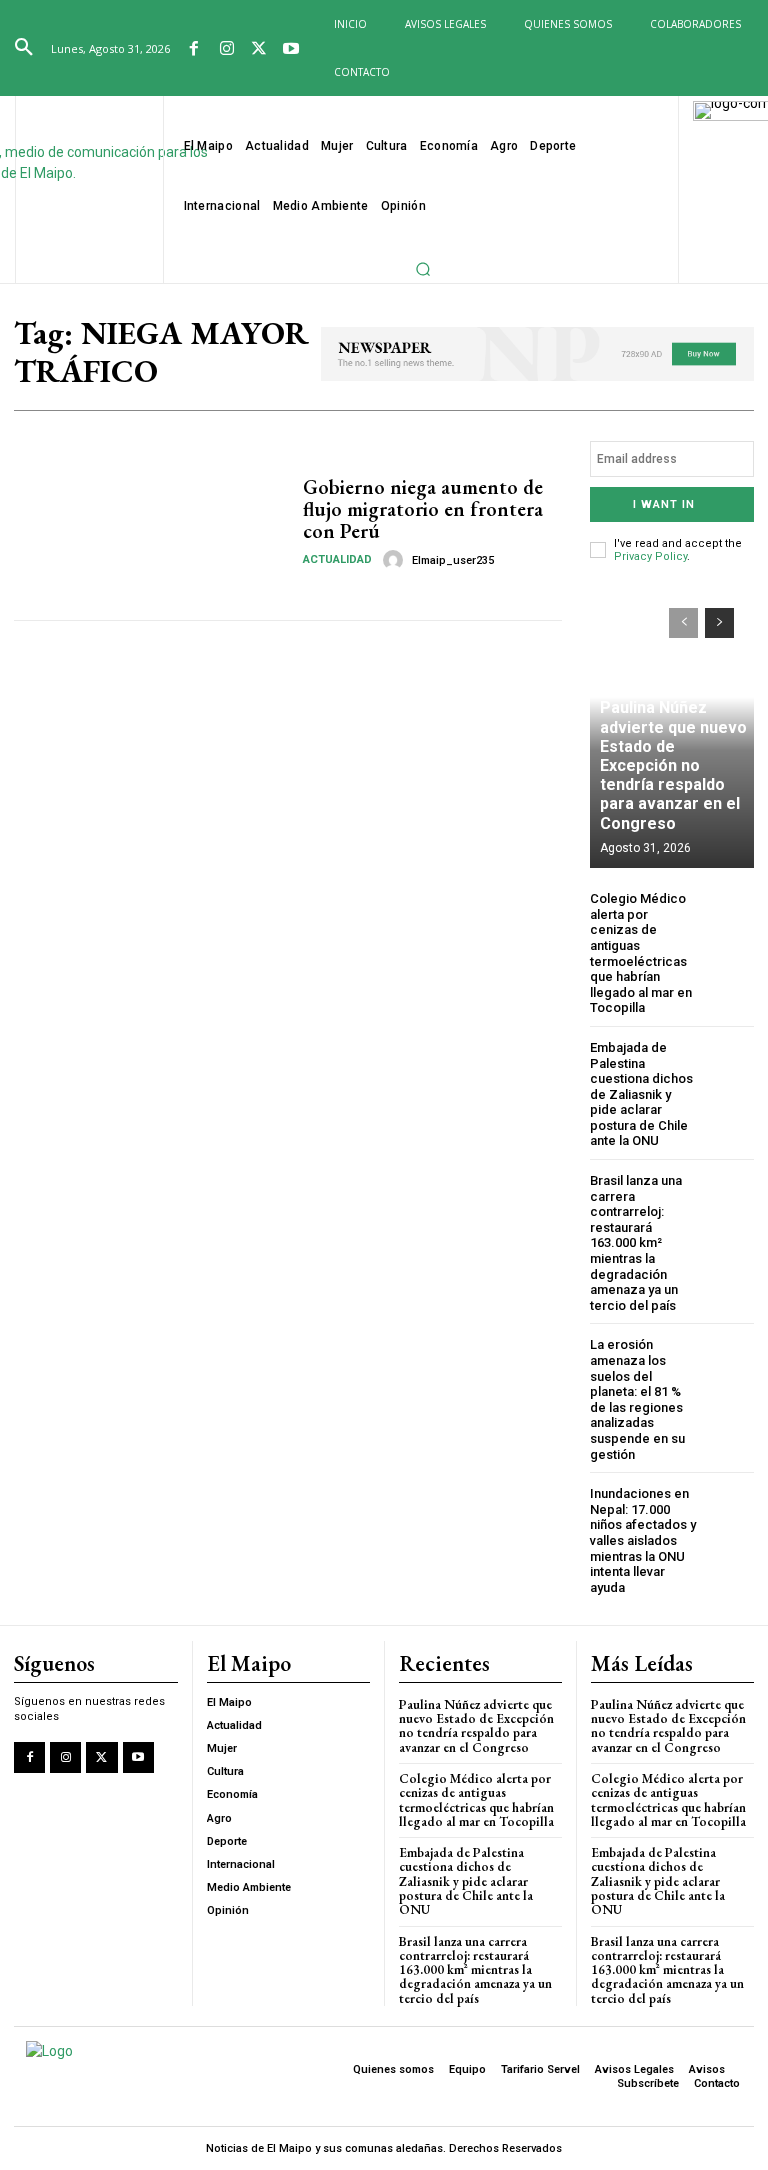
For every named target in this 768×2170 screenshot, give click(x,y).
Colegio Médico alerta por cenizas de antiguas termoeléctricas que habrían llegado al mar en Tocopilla (641, 953)
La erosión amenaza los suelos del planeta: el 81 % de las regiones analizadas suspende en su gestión (637, 1399)
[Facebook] (194, 50)
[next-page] (719, 623)
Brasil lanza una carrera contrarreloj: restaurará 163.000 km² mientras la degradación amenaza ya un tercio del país (636, 1243)
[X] (259, 50)
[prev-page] (683, 623)
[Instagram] (226, 50)
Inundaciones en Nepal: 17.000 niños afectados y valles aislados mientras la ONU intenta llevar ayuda (643, 1540)
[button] (24, 48)
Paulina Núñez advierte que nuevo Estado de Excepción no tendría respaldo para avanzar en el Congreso (673, 765)
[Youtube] (291, 50)
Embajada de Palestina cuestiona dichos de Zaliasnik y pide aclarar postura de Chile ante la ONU (641, 1094)
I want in (664, 504)
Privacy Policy (650, 556)
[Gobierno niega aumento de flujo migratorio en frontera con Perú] (151, 523)
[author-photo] (396, 560)
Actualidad (337, 559)
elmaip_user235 (453, 560)
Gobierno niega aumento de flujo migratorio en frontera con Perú (423, 509)
